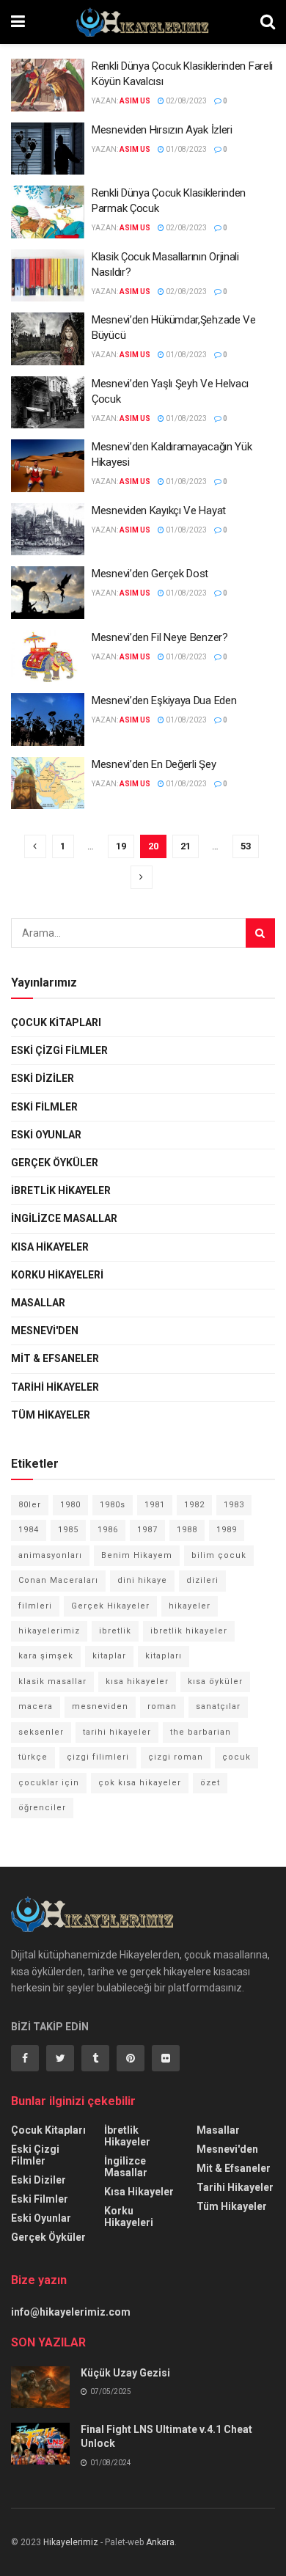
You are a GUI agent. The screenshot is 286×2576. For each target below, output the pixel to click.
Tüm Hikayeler (51, 1415)
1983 (234, 1505)
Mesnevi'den (45, 1331)
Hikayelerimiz (71, 2542)
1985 (68, 1530)
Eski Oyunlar (46, 1135)
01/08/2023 (186, 149)
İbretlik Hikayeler (61, 1190)
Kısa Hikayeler (50, 1247)
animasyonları (50, 1555)
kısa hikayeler (137, 1682)
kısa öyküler (215, 1682)
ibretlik (115, 1631)
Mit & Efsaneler (55, 1358)
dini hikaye (142, 1580)
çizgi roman (176, 1757)
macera (36, 1706)
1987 (147, 1530)
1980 (70, 1505)
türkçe (33, 1757)
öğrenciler (42, 1808)
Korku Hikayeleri (57, 1275)
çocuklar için (49, 1783)
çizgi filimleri (98, 1757)
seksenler (41, 1732)
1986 (108, 1530)
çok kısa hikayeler (140, 1783)
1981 (155, 1505)
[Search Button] (260, 933)
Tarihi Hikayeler (55, 1387)
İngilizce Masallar (64, 1218)
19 (121, 846)
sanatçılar (218, 1706)
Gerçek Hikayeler (110, 1606)
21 (186, 846)
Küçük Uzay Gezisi (125, 2373)
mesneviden (100, 1706)
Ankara (160, 2542)
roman (162, 1706)
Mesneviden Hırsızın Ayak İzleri (162, 130)
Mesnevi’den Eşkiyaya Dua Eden (164, 700)
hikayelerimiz (49, 1631)
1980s (113, 1505)
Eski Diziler (43, 1078)
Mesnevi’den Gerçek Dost (150, 574)
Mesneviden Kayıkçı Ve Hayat (159, 511)
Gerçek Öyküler (55, 1163)
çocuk (236, 1757)
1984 (29, 1530)
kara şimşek (46, 1656)
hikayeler (190, 1606)
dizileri (202, 1580)
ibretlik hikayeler (189, 1631)
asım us (135, 101)
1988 (187, 1530)
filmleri (35, 1606)
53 (246, 846)
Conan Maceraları (58, 1580)
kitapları (164, 1656)
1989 (227, 1530)
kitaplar (109, 1656)
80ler (30, 1505)
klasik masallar (52, 1682)
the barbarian (201, 1732)
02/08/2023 (186, 101)
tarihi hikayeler (117, 1732)
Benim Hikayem (137, 1555)
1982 (194, 1505)
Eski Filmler (44, 1107)
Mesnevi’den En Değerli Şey (154, 764)
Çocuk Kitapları (56, 1022)
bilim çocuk (219, 1555)
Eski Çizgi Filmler (59, 1050)
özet (210, 1783)
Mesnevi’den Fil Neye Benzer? (160, 637)
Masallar (38, 1303)
